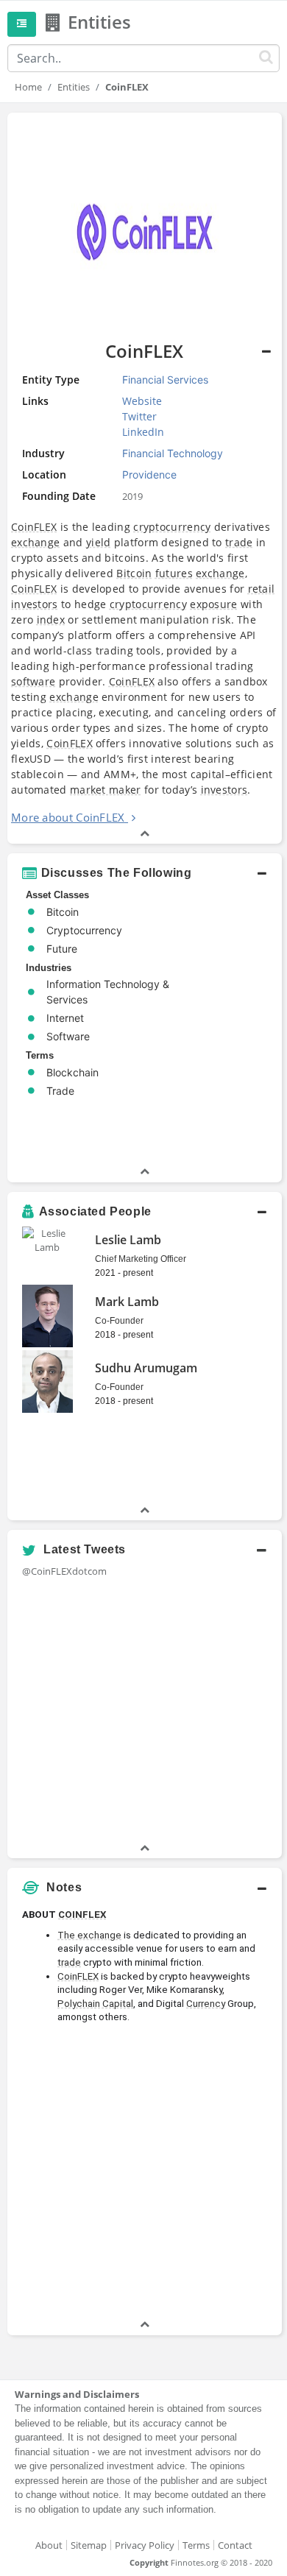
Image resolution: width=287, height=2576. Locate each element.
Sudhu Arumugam (146, 1368)
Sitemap (89, 2545)
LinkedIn (143, 432)
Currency (206, 2004)
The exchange (89, 1935)
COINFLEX (82, 1915)
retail (262, 589)
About (49, 2545)
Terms (196, 2545)
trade (239, 542)
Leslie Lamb (128, 1240)
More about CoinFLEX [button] (68, 817)
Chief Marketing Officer (141, 1259)
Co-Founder (119, 1321)
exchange (35, 542)
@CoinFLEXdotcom (64, 1571)
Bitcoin (134, 573)
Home (28, 87)
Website (142, 401)
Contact (235, 2545)
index (51, 620)
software (33, 681)
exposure (213, 604)
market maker (106, 790)
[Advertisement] (143, 2173)
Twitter (139, 416)
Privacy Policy (145, 2545)
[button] (145, 873)
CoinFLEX (34, 527)
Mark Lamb (127, 1302)
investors (35, 604)
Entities (74, 87)
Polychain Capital (95, 2004)
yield (99, 542)
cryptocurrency (172, 527)
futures (174, 573)
